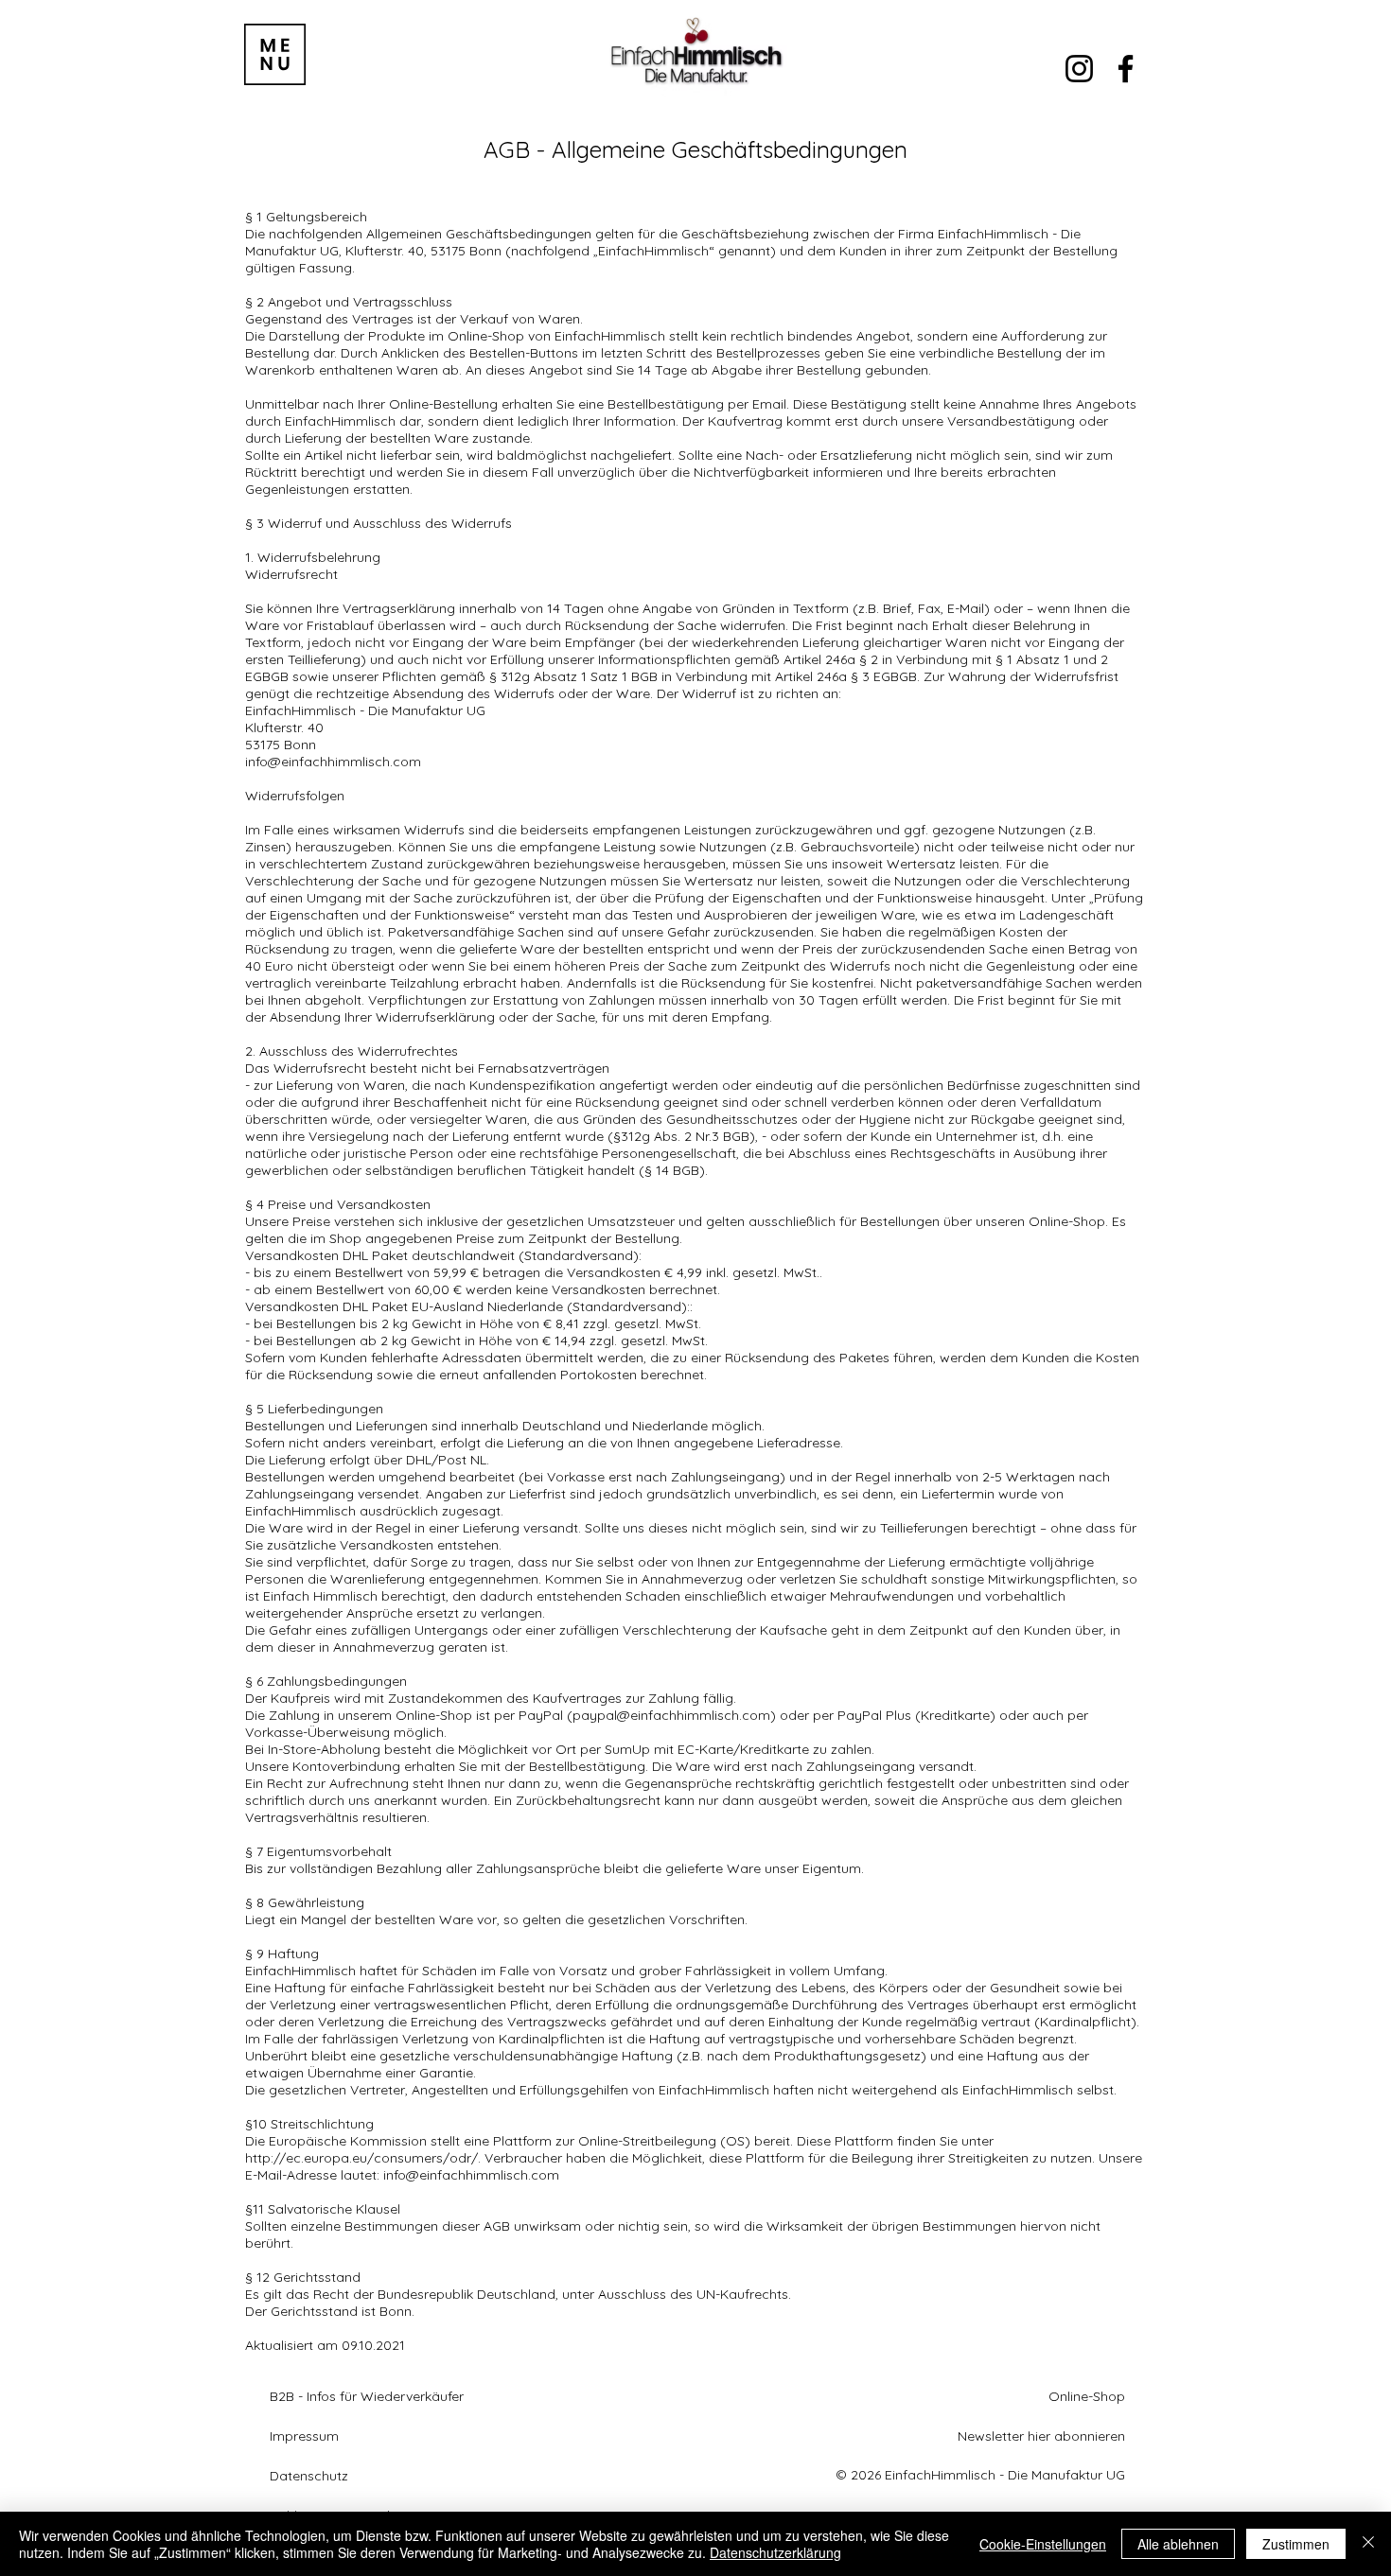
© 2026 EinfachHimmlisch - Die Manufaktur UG (980, 2475)
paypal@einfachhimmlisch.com (671, 1715)
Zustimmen (1296, 2544)
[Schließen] (1368, 2544)
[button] (275, 54)
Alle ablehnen (1178, 2544)
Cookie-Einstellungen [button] (1043, 2544)
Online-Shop (1087, 2396)
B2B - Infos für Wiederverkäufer (367, 2396)
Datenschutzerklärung (775, 2552)
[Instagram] (1079, 69)
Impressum (304, 2436)
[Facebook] (1126, 69)
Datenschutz (309, 2476)
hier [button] (1039, 2436)
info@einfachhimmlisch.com (333, 762)
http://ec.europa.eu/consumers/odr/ (361, 2158)
